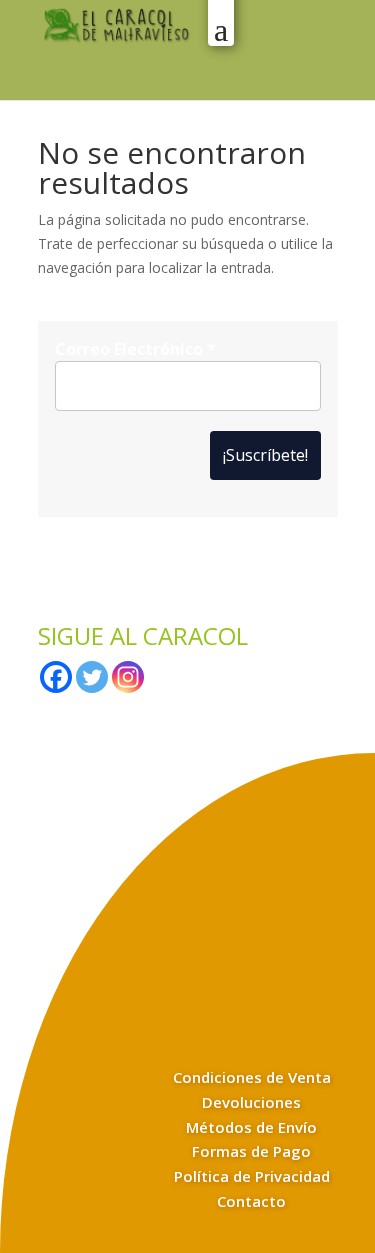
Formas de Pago (251, 1151)
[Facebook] (56, 677)
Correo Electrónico (135, 349)
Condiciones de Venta (252, 1077)
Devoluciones (251, 1102)
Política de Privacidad (252, 1176)
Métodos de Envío (251, 1127)
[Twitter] (92, 677)
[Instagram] (128, 677)
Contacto (251, 1201)
